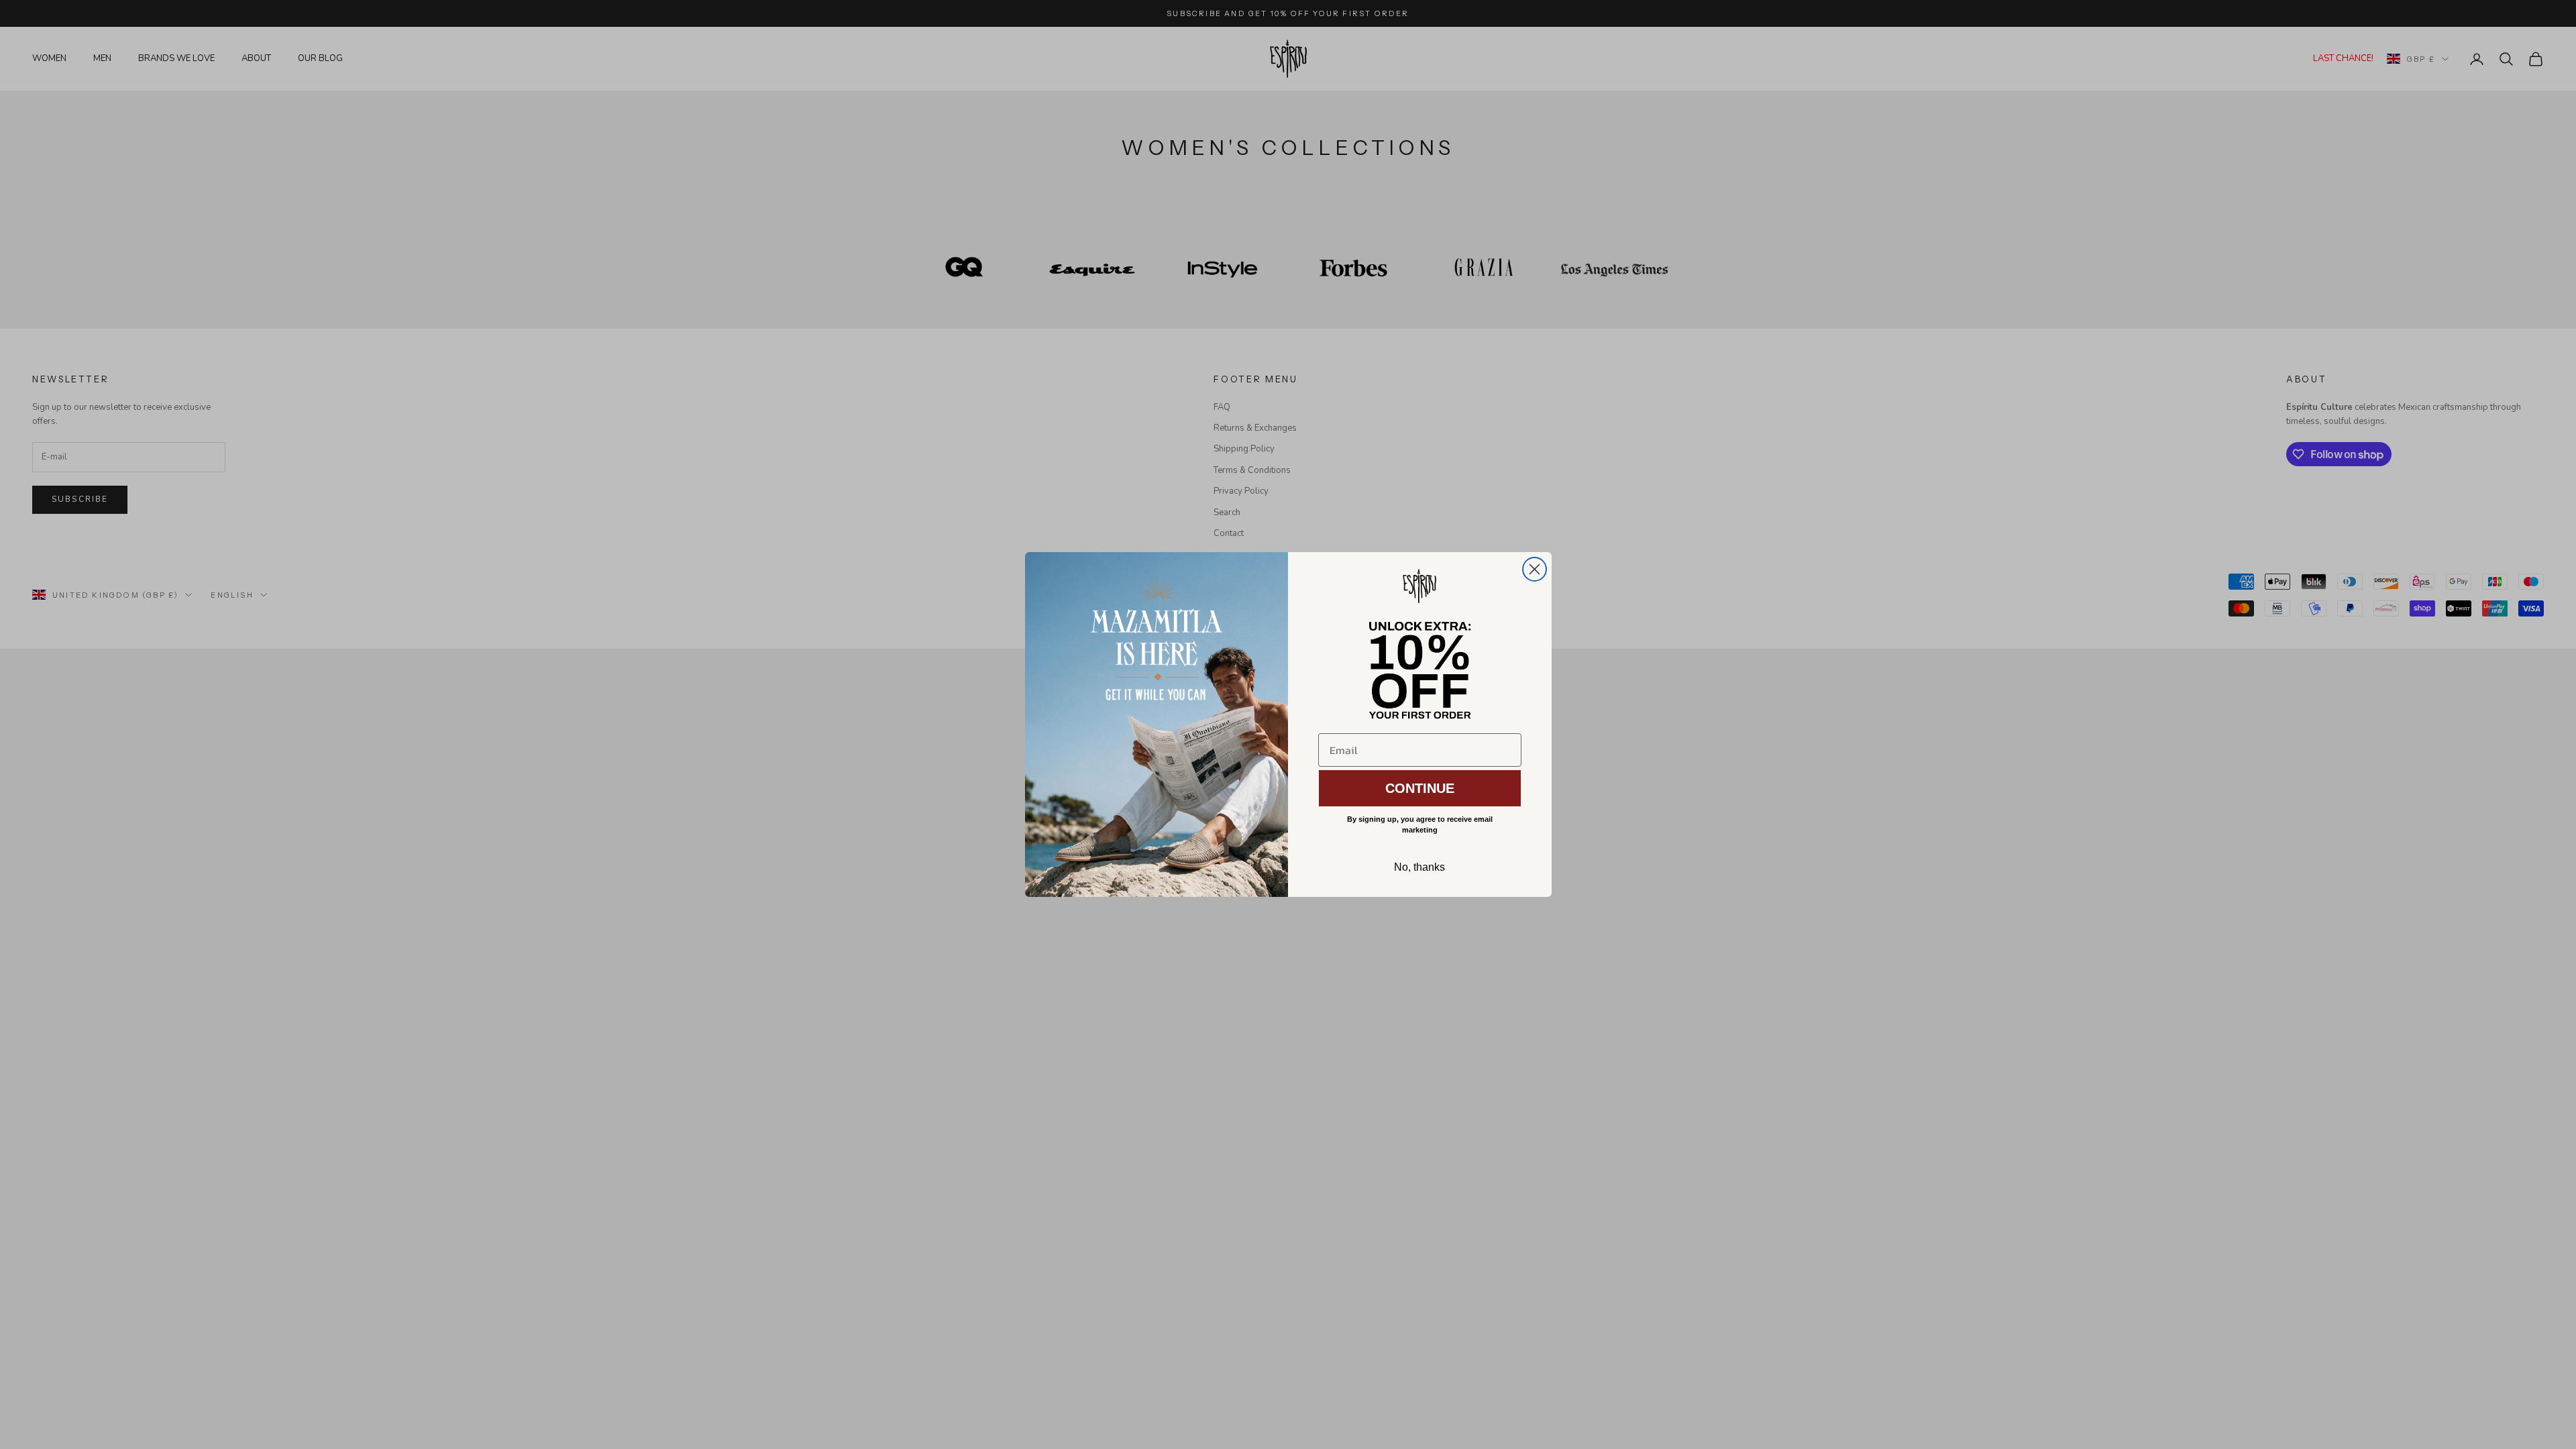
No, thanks (1419, 867)
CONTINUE (1420, 788)
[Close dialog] (1535, 569)
